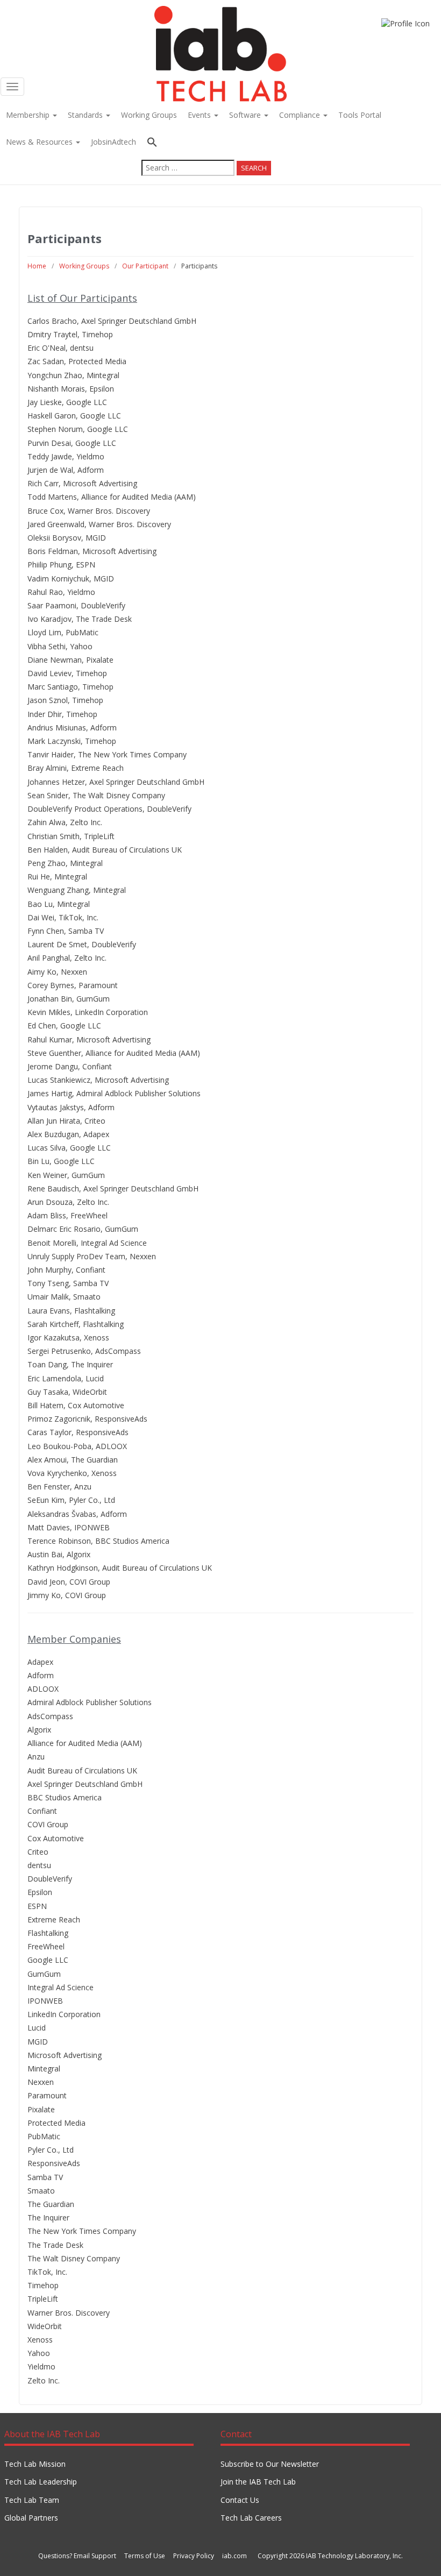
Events (200, 115)
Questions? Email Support (77, 2556)
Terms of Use (145, 2556)
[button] (206, 143)
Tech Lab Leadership (41, 2482)
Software (246, 115)
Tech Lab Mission (35, 2464)
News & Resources (40, 142)
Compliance (301, 115)
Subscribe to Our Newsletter (270, 2464)
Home (37, 266)
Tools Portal (360, 115)
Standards (86, 115)
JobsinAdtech (113, 142)
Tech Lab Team (32, 2500)
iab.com (234, 2556)
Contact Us (240, 2500)
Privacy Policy (194, 2556)
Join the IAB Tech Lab (258, 2482)
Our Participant (145, 266)
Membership (29, 115)
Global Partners (31, 2518)
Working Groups (149, 115)
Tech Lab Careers (251, 2518)
